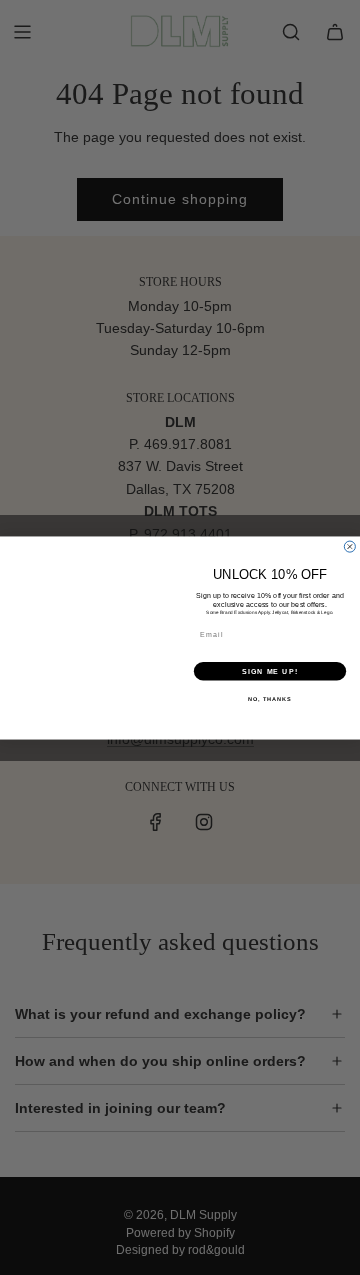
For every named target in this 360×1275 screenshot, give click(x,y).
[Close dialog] (349, 546)
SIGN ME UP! (270, 671)
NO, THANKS (270, 698)
